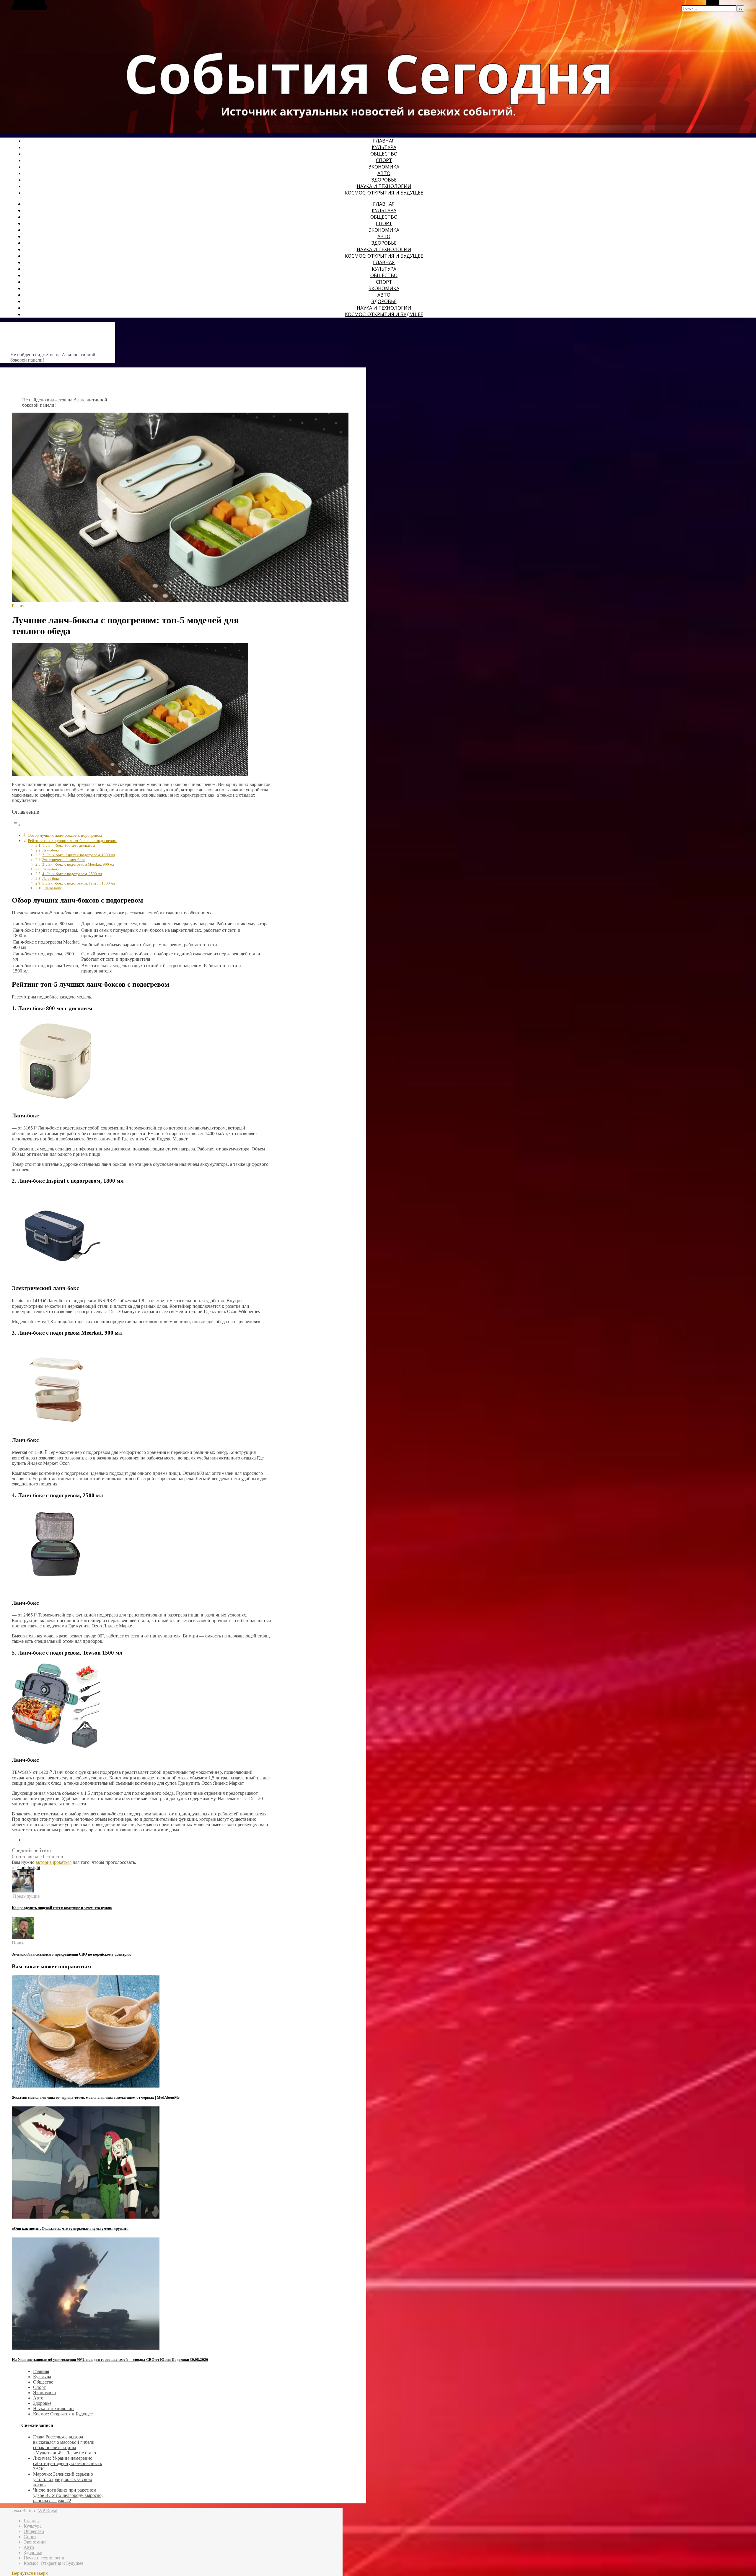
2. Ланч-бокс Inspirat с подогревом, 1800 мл (79, 855)
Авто (384, 173)
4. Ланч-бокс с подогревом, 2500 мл (72, 874)
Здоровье (384, 180)
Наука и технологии (384, 186)
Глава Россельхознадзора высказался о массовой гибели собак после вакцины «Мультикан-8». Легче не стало (65, 2445)
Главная (384, 141)
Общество (384, 154)
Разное (19, 606)
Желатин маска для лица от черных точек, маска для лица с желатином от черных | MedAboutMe (96, 2097)
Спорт (384, 160)
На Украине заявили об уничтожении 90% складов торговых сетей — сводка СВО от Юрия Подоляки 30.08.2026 (110, 2360)
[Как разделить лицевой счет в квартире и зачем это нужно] (23, 1891)
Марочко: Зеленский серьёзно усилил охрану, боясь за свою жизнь (63, 2479)
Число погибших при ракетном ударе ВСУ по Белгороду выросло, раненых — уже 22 (68, 2495)
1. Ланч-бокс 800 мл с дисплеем (69, 845)
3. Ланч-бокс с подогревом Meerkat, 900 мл (78, 864)
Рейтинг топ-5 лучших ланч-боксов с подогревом (72, 841)
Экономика (384, 167)
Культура (384, 147)
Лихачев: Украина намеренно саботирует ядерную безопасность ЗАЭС (67, 2463)
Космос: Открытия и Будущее (384, 193)
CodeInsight (29, 1868)
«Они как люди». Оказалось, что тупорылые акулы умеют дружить (70, 2228)
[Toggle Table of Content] (16, 825)
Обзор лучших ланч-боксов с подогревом (65, 835)
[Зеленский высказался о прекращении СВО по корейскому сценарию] (23, 1937)
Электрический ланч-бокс (64, 860)
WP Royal (48, 2511)
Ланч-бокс (51, 850)
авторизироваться (54, 1862)
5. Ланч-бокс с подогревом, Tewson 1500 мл (79, 883)
